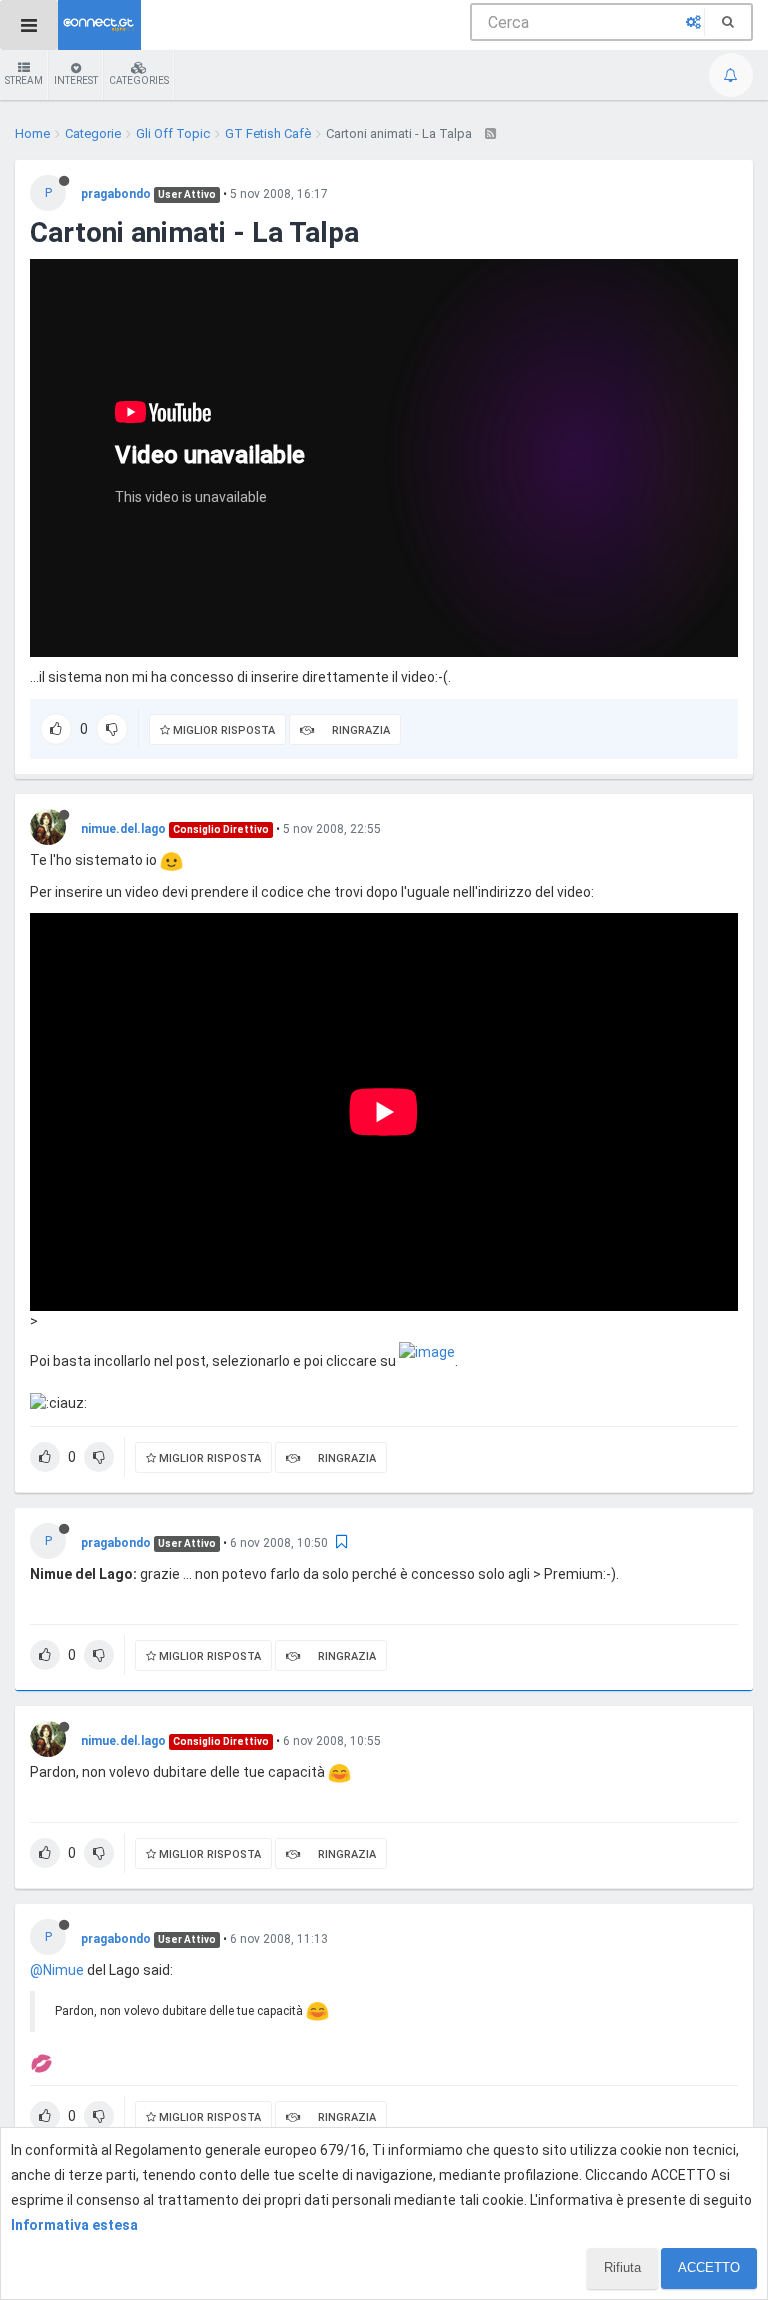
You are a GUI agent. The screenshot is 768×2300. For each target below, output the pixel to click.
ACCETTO (709, 2267)
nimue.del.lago (123, 829)
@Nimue (57, 1970)
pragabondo (116, 194)
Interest (76, 80)
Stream (24, 80)
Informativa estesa (74, 2225)
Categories (139, 80)
